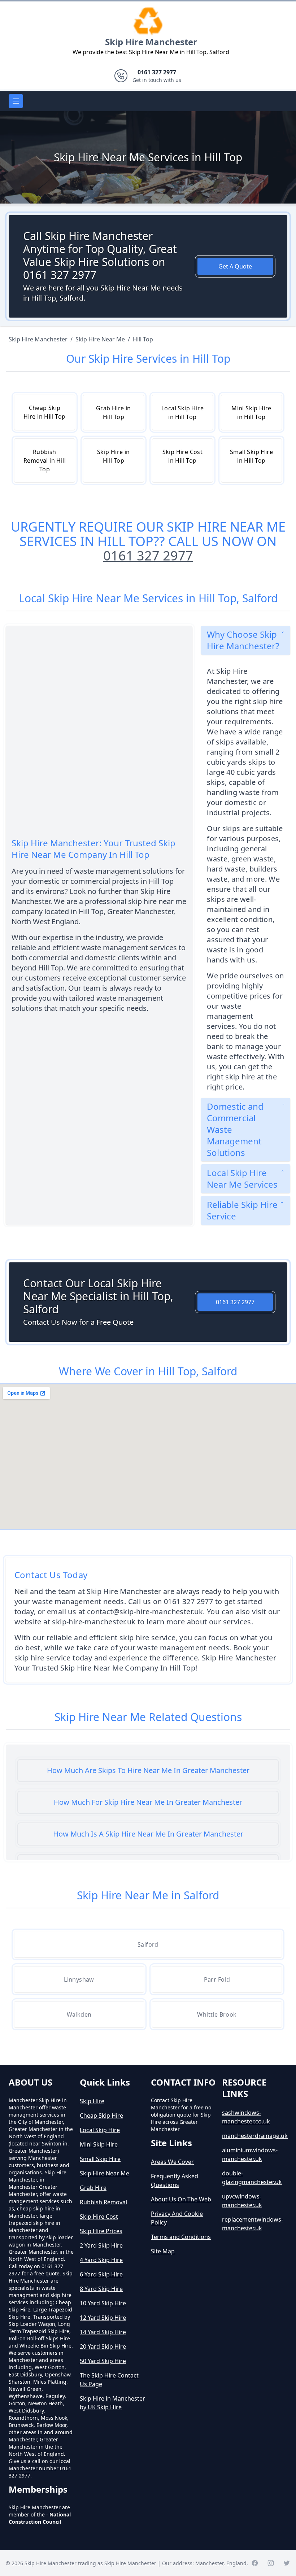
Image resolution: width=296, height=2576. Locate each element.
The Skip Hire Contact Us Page (109, 2380)
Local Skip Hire (100, 2130)
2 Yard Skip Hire (101, 2245)
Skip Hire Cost (99, 2217)
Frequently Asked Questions (175, 2180)
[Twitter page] (287, 2563)
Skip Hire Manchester (151, 42)
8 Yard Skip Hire (101, 2289)
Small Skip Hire (100, 2159)
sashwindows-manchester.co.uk (246, 2117)
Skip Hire (92, 2101)
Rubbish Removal (103, 2202)
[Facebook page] (255, 2563)
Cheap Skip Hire (101, 2116)
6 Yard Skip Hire (101, 2274)
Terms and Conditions (181, 2237)
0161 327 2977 (148, 556)
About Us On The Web (181, 2199)
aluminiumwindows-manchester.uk (250, 2154)
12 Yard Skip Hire (103, 2318)
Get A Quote (235, 266)
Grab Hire (93, 2188)
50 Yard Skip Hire (103, 2361)
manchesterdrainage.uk (255, 2136)
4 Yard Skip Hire (101, 2260)
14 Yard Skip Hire (103, 2332)
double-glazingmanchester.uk (252, 2178)
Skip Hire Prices (101, 2231)
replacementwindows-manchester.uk (253, 2224)
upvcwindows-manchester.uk (242, 2201)
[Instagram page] (271, 2563)
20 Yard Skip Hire (103, 2346)
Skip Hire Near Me (105, 2173)
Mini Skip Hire (99, 2144)
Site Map (163, 2251)
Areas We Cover (172, 2162)
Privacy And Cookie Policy (177, 2218)
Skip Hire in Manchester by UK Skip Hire (112, 2403)
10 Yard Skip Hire (103, 2303)
